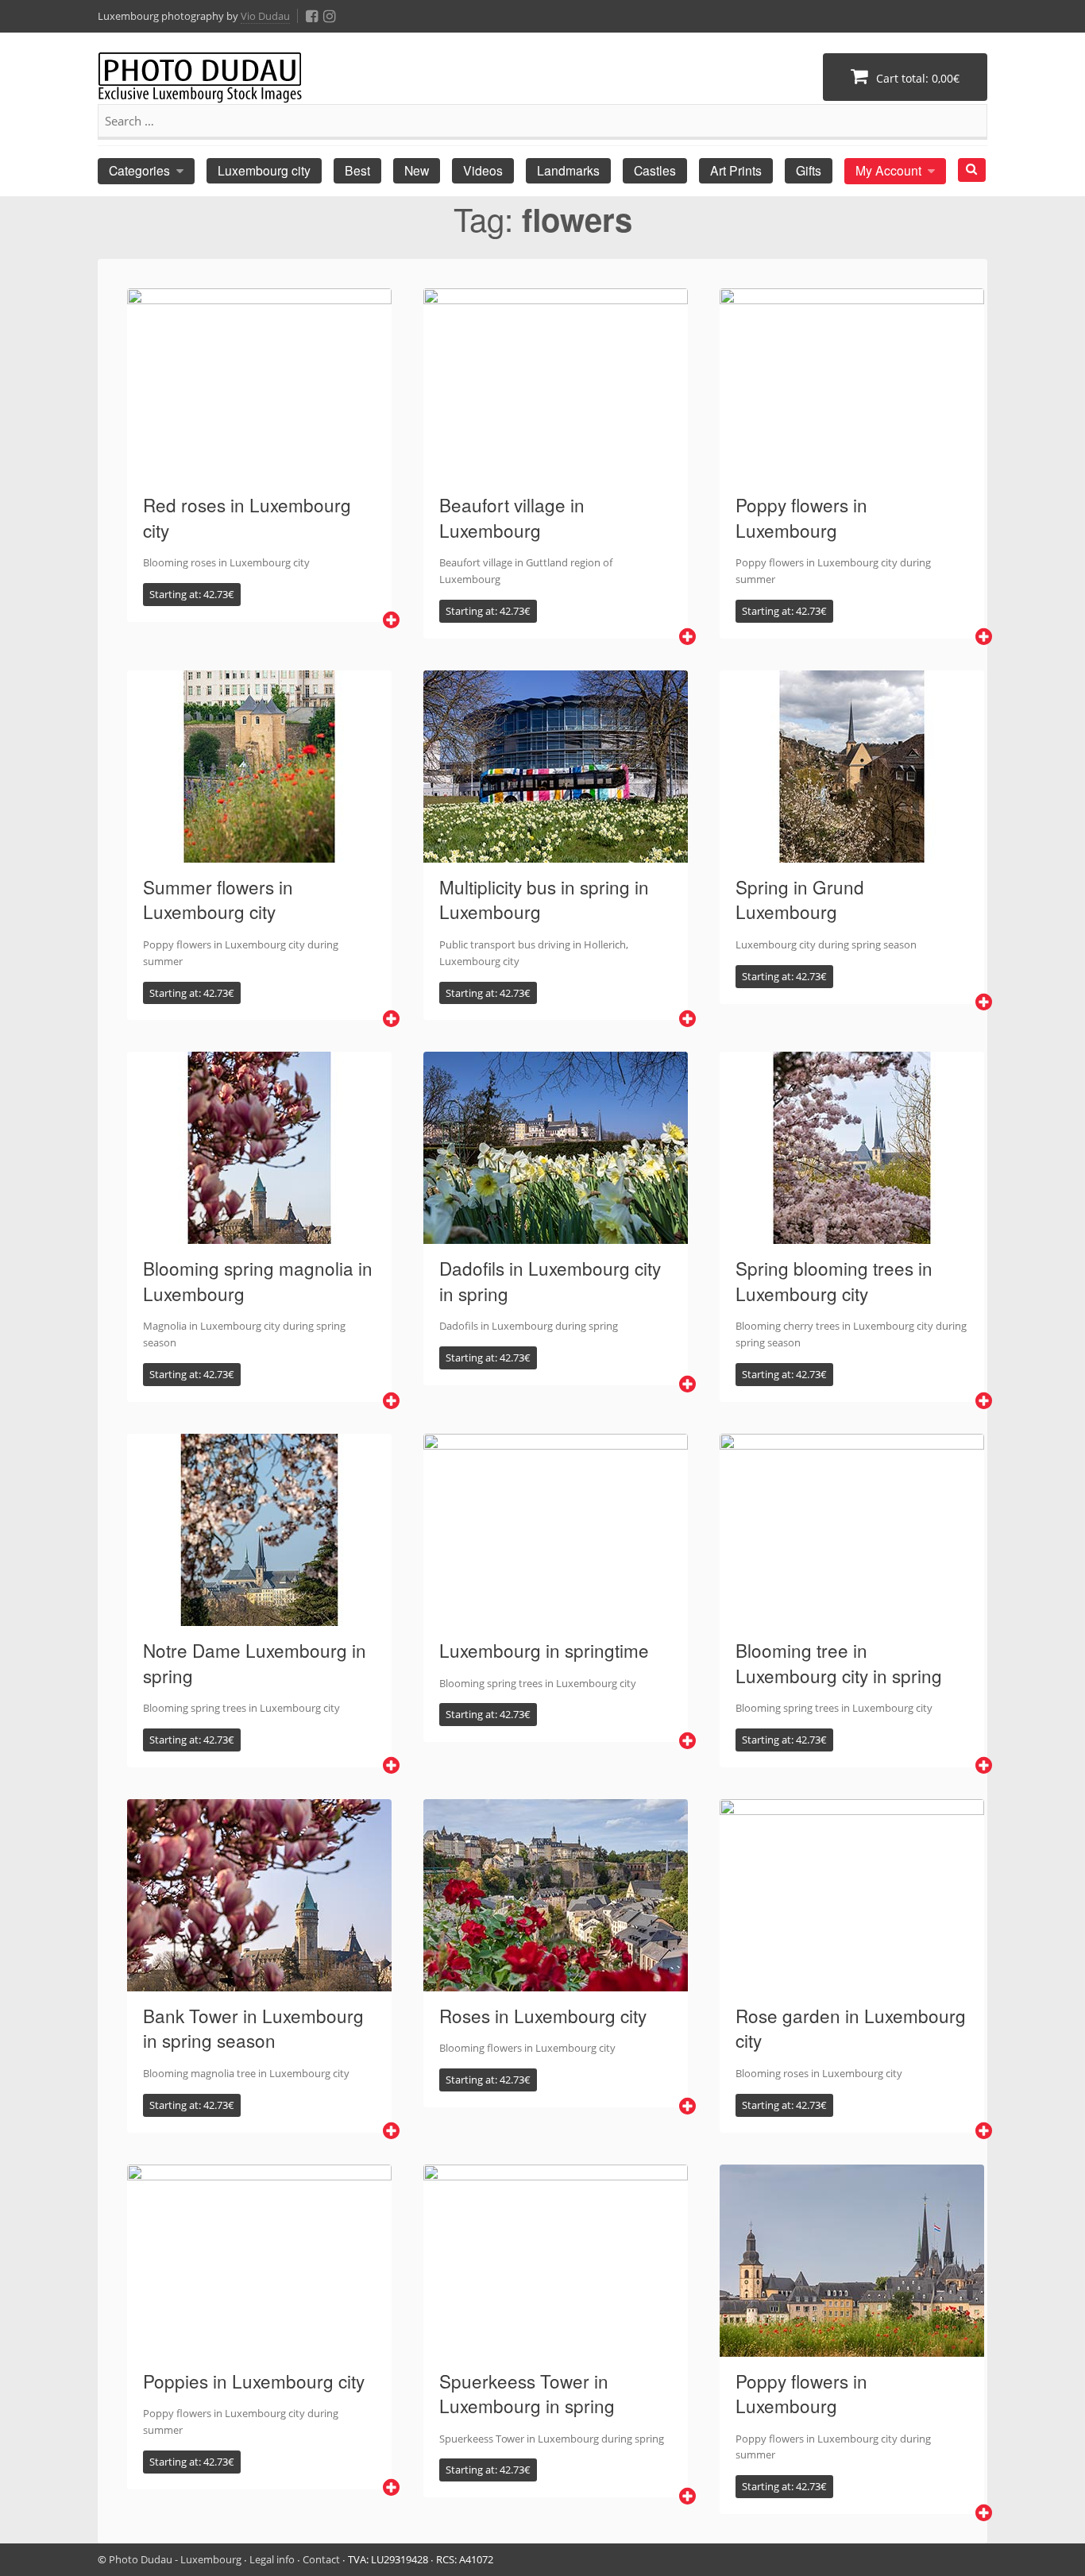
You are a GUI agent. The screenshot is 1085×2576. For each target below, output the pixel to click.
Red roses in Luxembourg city (247, 517)
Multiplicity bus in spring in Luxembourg (544, 899)
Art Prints (736, 170)
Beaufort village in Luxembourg (512, 517)
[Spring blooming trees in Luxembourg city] (852, 1234)
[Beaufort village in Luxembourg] (556, 471)
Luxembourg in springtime (544, 1650)
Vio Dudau (265, 16)
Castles (655, 170)
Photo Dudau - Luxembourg (175, 2559)
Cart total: (916, 78)
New (417, 170)
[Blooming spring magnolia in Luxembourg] (259, 1234)
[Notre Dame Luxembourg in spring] (259, 1616)
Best (357, 170)
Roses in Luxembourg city (543, 2015)
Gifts (809, 170)
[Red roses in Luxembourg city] (259, 471)
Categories (139, 170)
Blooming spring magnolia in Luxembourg (258, 1280)
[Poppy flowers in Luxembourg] (852, 471)
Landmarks (568, 170)
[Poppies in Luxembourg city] (259, 2347)
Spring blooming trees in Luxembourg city (834, 1280)
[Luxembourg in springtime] (556, 1616)
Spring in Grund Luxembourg (800, 899)
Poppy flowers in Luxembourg (801, 517)
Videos (483, 170)
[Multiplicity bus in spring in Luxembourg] (556, 853)
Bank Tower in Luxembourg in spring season (253, 2028)
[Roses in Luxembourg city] (556, 1982)
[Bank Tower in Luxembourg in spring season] (259, 1982)
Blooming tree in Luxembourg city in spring (839, 1663)
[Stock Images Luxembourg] (200, 85)
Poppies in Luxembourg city (254, 2381)
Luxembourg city (264, 170)
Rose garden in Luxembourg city (851, 2028)
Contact (321, 2559)
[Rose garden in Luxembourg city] (852, 1982)
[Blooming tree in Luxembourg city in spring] (852, 1616)
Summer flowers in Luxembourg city (218, 899)
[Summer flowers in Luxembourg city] (259, 853)
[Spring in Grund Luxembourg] (852, 853)
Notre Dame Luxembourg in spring (255, 1663)
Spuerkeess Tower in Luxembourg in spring (527, 2393)
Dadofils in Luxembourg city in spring (550, 1280)
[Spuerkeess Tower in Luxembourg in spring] (556, 2347)
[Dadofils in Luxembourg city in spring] (556, 1234)
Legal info (272, 2559)
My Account (888, 170)
